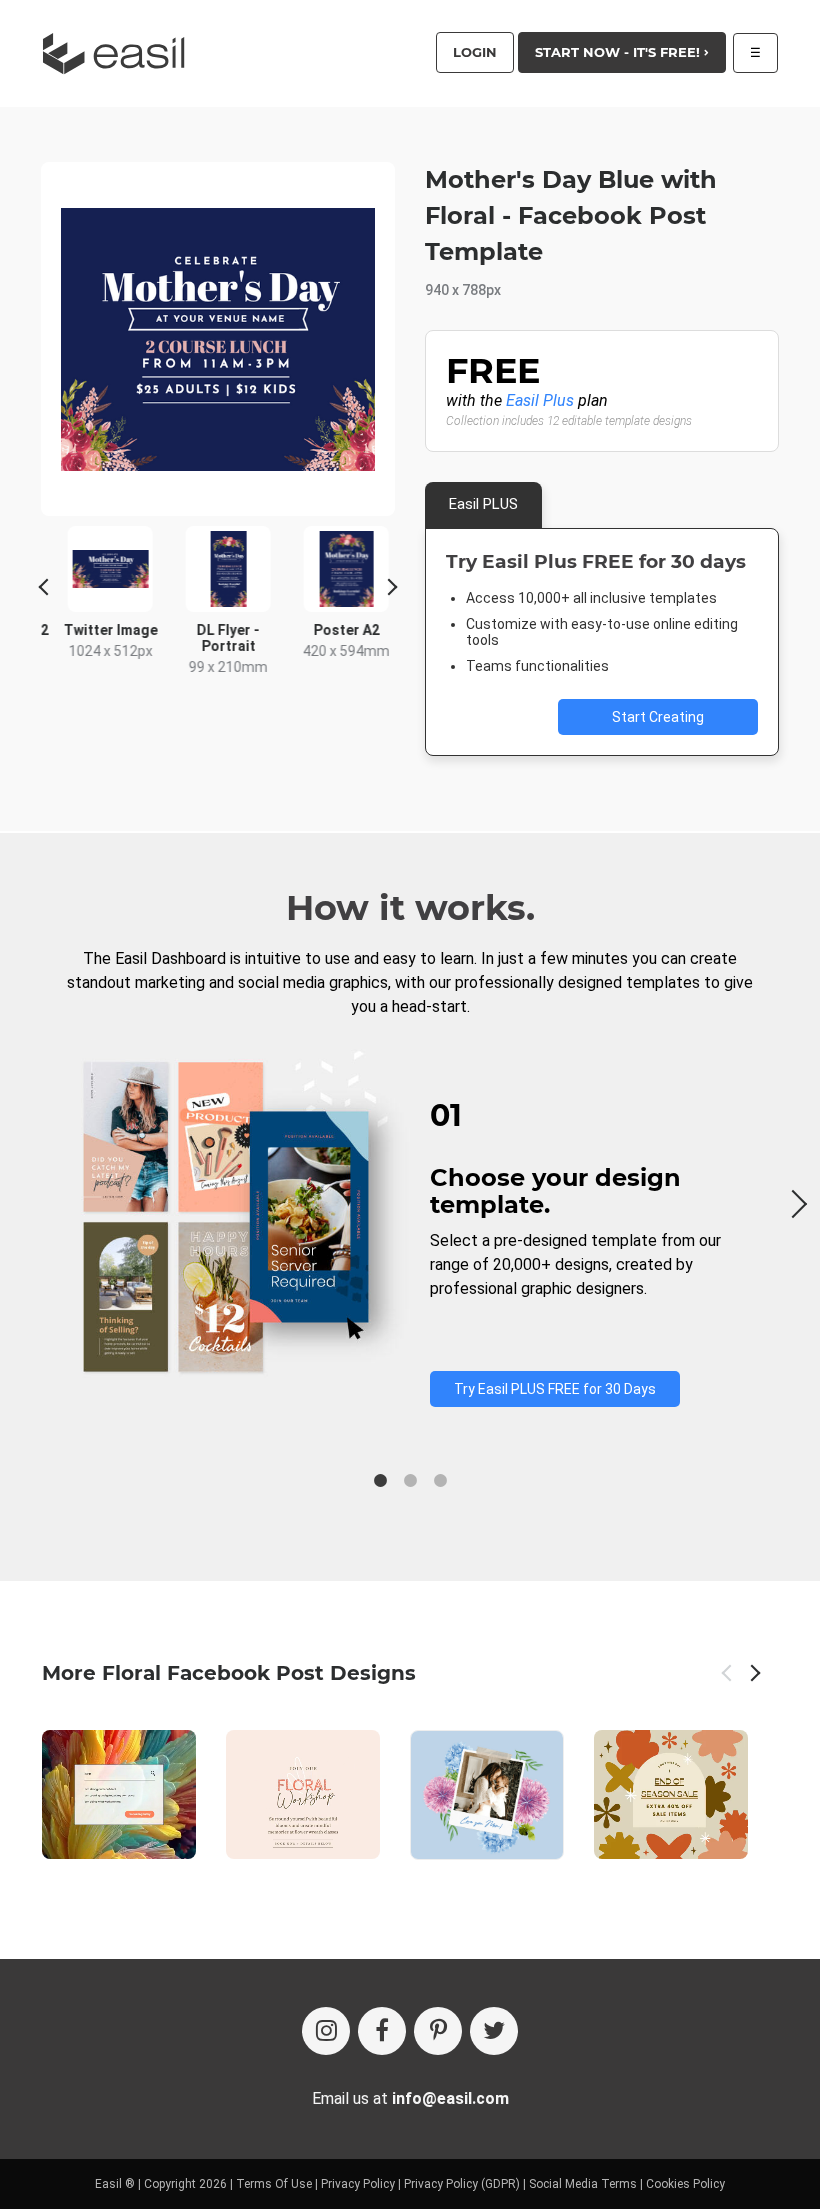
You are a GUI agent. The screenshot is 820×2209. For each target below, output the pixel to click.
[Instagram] (326, 2031)
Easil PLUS (483, 504)
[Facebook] (382, 2031)
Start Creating (658, 717)
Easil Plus (540, 400)
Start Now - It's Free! (619, 52)
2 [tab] (410, 1481)
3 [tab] (440, 1481)
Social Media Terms (583, 2184)
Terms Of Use (274, 2184)
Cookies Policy (685, 2184)
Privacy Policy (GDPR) (462, 2184)
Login (475, 52)
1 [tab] (380, 1481)
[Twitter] (494, 2031)
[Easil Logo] (120, 53)
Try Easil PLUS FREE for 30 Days (555, 1389)
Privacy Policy (358, 2184)
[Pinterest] (438, 2031)
